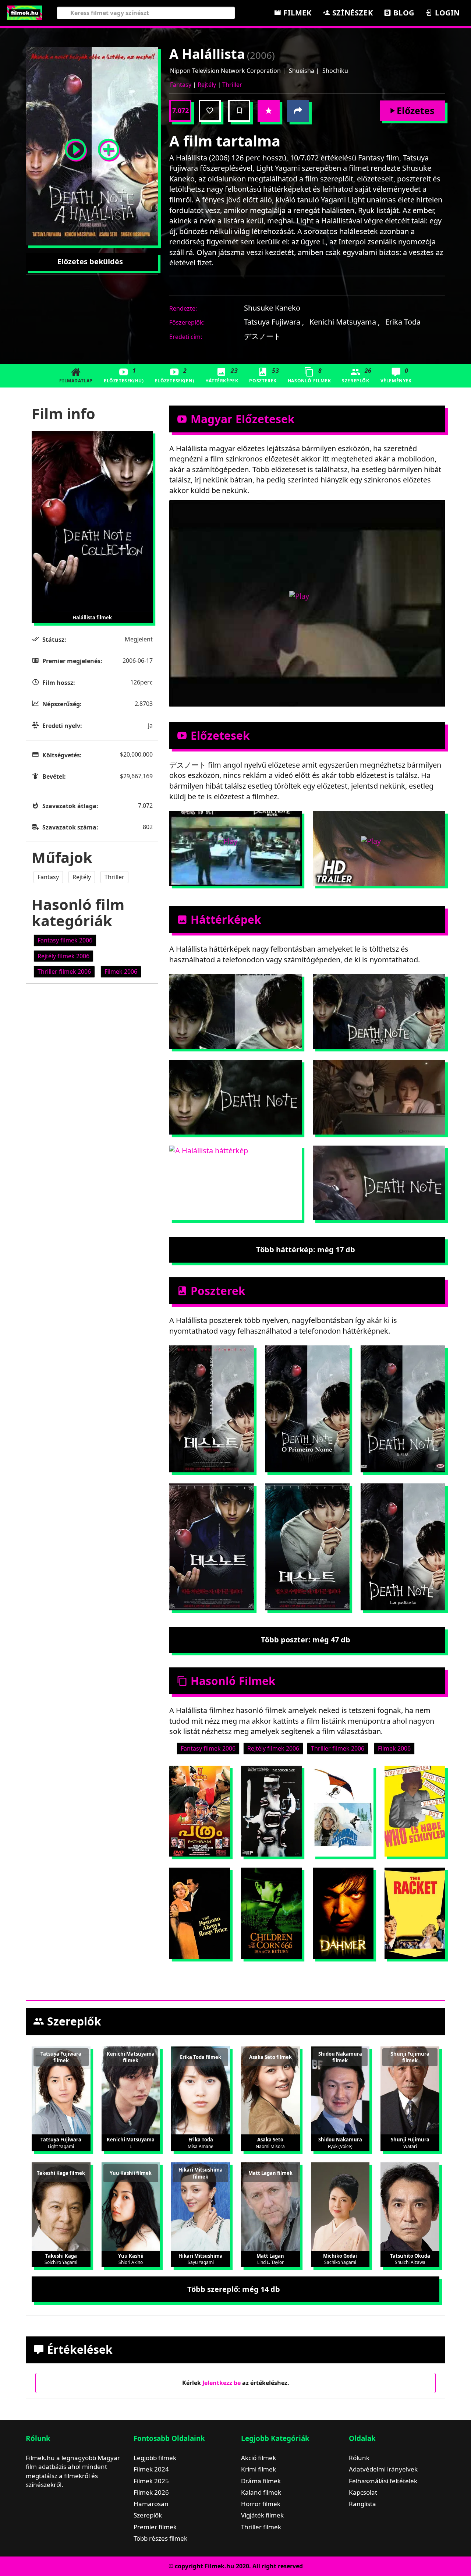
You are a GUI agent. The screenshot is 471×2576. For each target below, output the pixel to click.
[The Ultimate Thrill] (343, 1811)
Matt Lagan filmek (270, 2173)
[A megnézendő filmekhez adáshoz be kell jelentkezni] (239, 111)
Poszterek (264, 375)
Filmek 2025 (151, 2481)
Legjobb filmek (155, 2458)
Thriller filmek (261, 2527)
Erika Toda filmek (201, 2057)
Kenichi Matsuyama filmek (131, 2057)
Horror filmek (261, 2504)
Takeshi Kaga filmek (61, 2173)
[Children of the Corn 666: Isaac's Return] (271, 1913)
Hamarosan (151, 2504)
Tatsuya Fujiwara (274, 322)
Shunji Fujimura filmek (410, 2057)
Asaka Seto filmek (270, 2057)
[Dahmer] (343, 1913)
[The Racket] (415, 1913)
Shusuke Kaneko (272, 308)
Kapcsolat (363, 2492)
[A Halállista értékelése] (269, 111)
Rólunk (359, 2458)
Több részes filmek (160, 2538)
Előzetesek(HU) (124, 375)
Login (446, 13)
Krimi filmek (258, 2469)
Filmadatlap (76, 381)
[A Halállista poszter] (109, 146)
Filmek (296, 13)
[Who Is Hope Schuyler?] (415, 1811)
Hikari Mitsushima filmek (201, 2173)
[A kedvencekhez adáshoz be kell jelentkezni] (210, 111)
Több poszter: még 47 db (306, 1640)
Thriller (232, 85)
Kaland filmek (261, 2492)
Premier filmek (155, 2527)
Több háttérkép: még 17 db (306, 1250)
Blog (403, 13)
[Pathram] (200, 1811)
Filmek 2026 (151, 2492)
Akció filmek (258, 2458)
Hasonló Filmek (309, 375)
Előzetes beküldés (90, 261)
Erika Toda (403, 322)
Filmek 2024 (151, 2469)
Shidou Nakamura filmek (340, 2057)
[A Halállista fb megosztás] (298, 111)
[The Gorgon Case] (271, 1811)
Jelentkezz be (222, 2383)
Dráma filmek (261, 2481)
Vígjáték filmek (262, 2515)
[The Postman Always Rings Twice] (200, 1913)
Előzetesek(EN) (174, 375)
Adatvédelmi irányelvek (383, 2469)
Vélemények (396, 375)
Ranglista (362, 2504)
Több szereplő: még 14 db (234, 2289)
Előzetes (415, 110)
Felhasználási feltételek (383, 2481)
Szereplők (357, 375)
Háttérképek (222, 375)
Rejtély (207, 85)
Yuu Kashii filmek (131, 2173)
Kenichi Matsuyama (345, 322)
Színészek (351, 13)
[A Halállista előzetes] (75, 146)
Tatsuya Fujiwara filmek (61, 2057)
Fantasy (181, 85)
